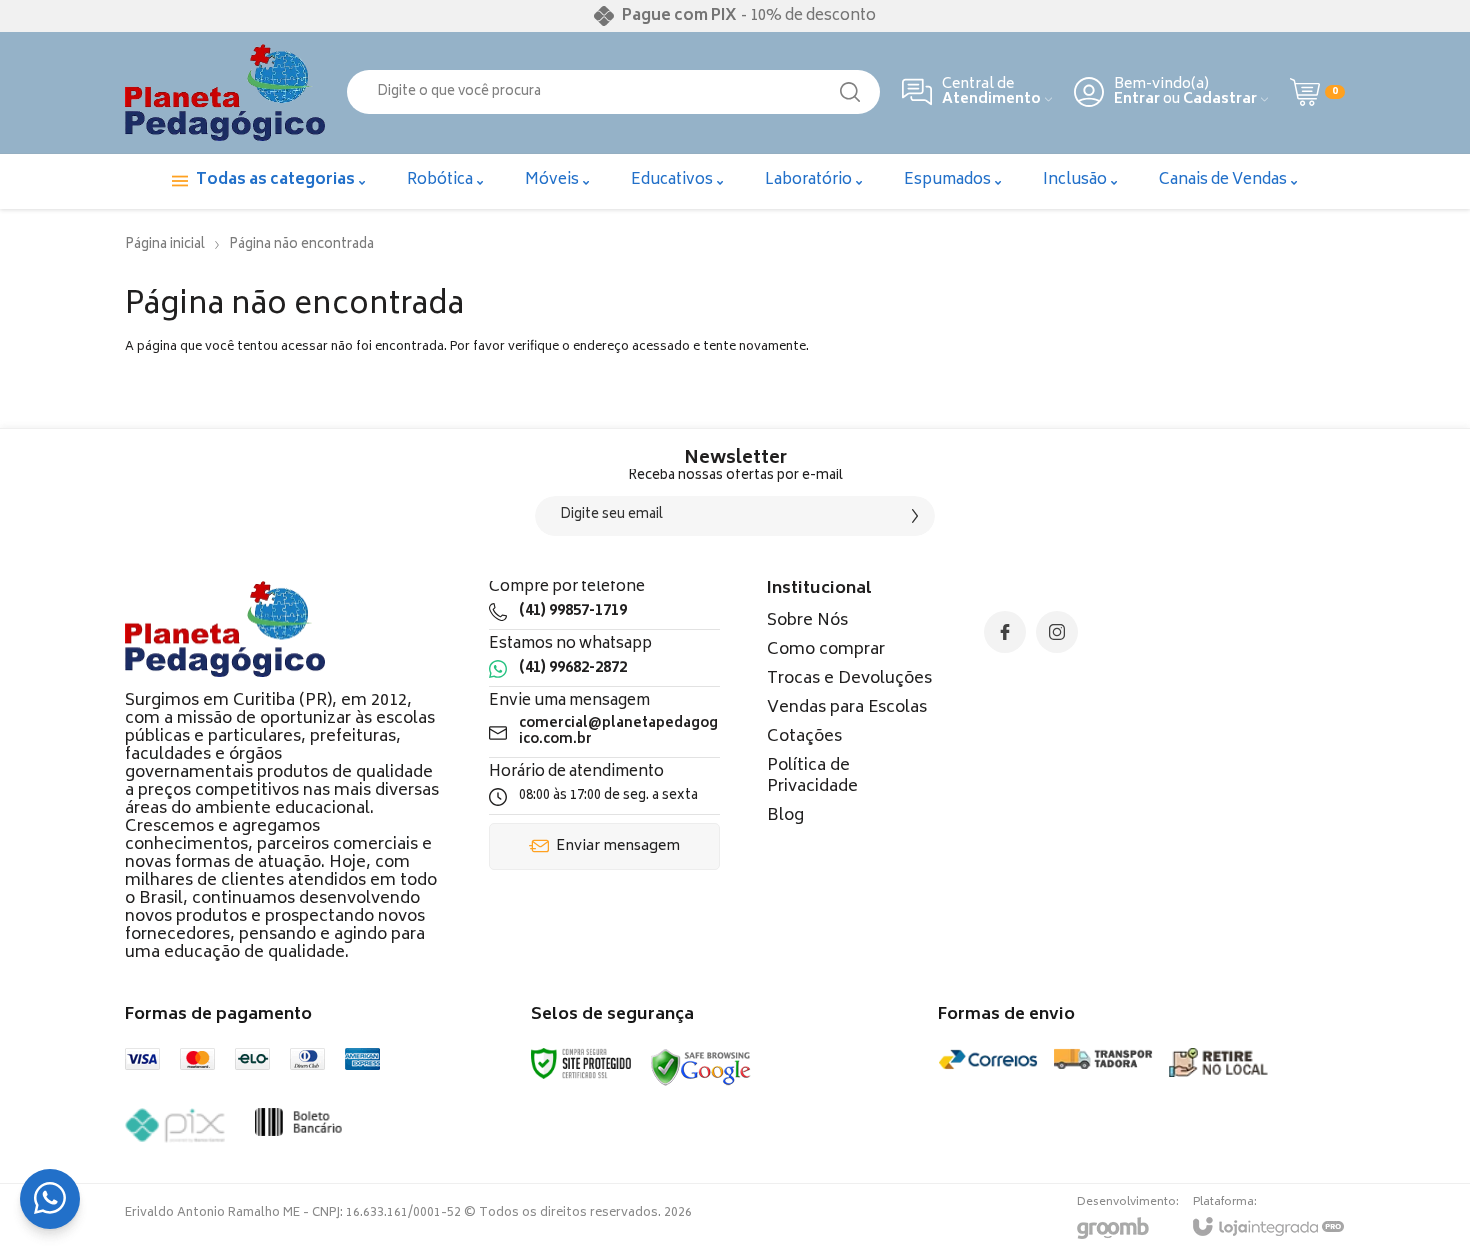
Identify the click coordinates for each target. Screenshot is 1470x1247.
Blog (785, 816)
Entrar (1137, 99)
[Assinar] (915, 516)
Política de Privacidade (812, 776)
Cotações (804, 737)
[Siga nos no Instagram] (1057, 632)
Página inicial (165, 245)
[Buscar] (850, 92)
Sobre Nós (807, 621)
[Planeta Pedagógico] (225, 92)
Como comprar (826, 650)
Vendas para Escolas (847, 708)
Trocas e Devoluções (849, 679)
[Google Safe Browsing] (701, 1068)
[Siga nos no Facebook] (1005, 632)
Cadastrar (1220, 99)
